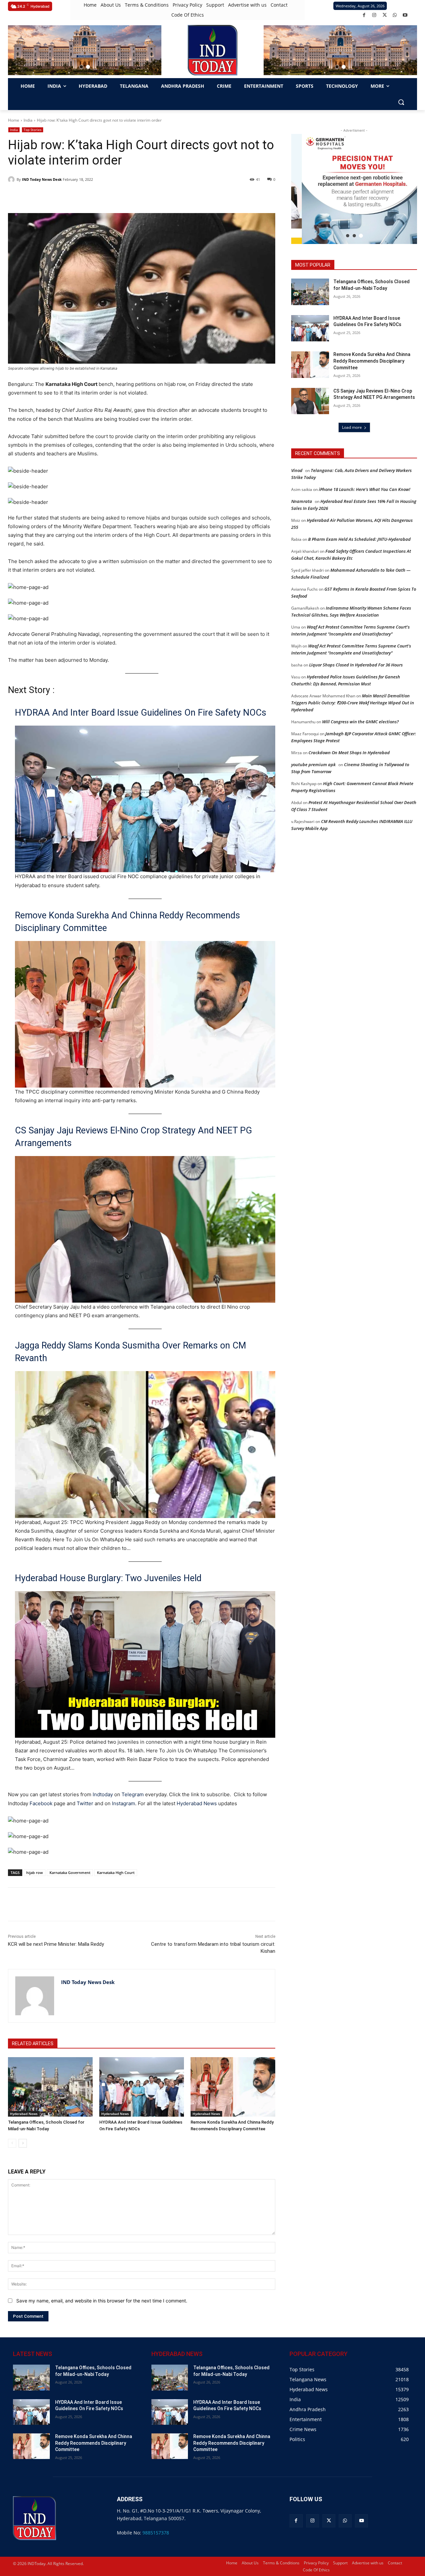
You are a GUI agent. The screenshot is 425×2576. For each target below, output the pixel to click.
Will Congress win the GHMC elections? (360, 722)
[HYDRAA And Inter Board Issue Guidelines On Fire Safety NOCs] (142, 2087)
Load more (352, 427)
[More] (127, 1904)
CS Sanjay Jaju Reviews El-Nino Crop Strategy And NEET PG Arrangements (133, 1137)
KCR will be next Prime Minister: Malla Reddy (56, 1944)
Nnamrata (302, 501)
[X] (385, 15)
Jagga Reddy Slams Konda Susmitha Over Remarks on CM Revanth (130, 1352)
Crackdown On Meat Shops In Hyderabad (349, 753)
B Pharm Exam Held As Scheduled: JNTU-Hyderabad (359, 539)
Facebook (41, 1803)
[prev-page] (12, 2143)
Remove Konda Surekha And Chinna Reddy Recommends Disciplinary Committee (127, 922)
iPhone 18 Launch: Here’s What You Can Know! (365, 489)
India (28, 120)
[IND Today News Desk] (12, 179)
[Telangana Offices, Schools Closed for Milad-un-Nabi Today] (50, 2087)
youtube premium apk (313, 764)
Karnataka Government (70, 1873)
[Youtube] (405, 15)
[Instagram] (374, 15)
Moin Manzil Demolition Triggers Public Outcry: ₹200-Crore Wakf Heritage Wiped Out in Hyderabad (353, 703)
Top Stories (33, 130)
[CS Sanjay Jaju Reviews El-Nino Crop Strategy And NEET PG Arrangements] (310, 401)
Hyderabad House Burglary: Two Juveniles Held (108, 1578)
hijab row (35, 1873)
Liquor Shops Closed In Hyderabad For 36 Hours (356, 665)
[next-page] (23, 2143)
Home (14, 120)
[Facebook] (364, 15)
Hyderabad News (197, 1803)
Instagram (124, 1803)
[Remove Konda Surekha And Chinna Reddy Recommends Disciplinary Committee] (233, 2087)
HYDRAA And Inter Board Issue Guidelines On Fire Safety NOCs (141, 713)
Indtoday (103, 1794)
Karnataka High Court (116, 1873)
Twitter (85, 1803)
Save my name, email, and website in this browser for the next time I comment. (102, 2301)
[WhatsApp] (395, 15)
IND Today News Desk (42, 179)
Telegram (133, 1794)
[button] (81, 67)
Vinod (297, 470)
